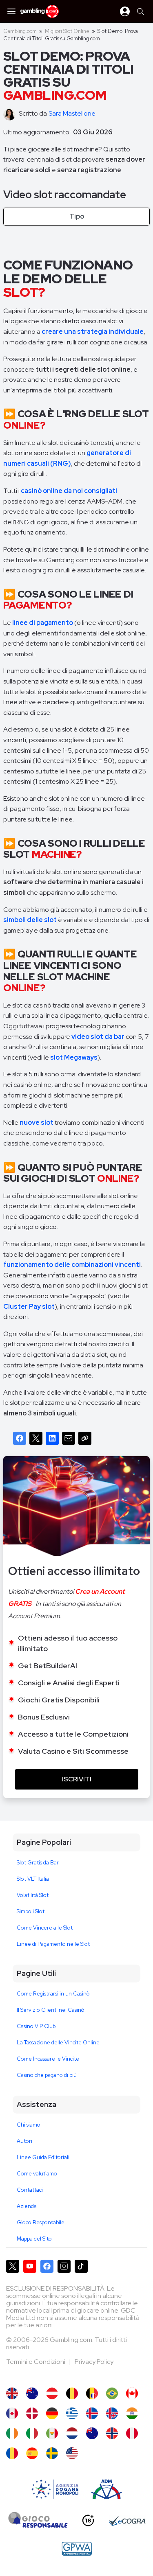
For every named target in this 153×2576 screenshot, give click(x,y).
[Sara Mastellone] (11, 114)
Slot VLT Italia (33, 1879)
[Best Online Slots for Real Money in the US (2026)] (72, 2453)
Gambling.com (20, 31)
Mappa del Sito (34, 2239)
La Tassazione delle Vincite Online (58, 2043)
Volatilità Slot (33, 1895)
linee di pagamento (43, 623)
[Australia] (32, 2393)
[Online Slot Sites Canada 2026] (132, 2393)
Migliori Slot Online (67, 31)
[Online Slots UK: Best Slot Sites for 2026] (12, 2393)
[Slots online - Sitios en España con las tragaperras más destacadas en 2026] (32, 2453)
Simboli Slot (31, 1911)
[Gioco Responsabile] (38, 2521)
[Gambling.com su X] (13, 2266)
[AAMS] (55, 2489)
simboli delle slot (30, 920)
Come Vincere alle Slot (45, 1928)
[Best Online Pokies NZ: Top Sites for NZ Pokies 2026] (92, 2433)
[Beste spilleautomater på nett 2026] (112, 2433)
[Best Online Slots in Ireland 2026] (12, 2433)
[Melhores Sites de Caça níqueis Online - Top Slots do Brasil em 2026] (112, 2393)
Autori (24, 2141)
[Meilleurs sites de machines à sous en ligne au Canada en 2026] (12, 2413)
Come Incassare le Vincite (48, 2059)
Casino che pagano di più (47, 2075)
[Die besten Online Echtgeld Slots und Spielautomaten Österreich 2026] (52, 2393)
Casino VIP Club (36, 2026)
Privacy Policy (94, 2362)
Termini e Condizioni (36, 2362)
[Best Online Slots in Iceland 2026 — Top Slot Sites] (112, 2413)
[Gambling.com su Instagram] (64, 2266)
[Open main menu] (11, 11)
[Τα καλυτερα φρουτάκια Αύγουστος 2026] (72, 2413)
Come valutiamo (37, 2174)
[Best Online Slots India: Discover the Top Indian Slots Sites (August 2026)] (132, 2413)
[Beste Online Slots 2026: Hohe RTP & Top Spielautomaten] (52, 2413)
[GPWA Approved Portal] (77, 2549)
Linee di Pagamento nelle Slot (53, 1944)
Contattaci (30, 2190)
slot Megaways (74, 1057)
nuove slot (37, 1123)
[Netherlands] (72, 2433)
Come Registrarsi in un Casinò (53, 1994)
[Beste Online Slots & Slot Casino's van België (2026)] (72, 2393)
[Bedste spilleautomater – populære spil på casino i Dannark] (32, 2413)
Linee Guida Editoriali (43, 2157)
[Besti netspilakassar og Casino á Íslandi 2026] (92, 2413)
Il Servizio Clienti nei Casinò (51, 2010)
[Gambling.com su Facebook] (47, 2266)
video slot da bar (98, 1037)
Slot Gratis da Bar (38, 1863)
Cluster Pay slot (29, 1307)
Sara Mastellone (72, 113)
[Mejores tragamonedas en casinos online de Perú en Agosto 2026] (132, 2433)
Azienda (27, 2206)
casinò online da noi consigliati (69, 491)
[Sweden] (52, 2453)
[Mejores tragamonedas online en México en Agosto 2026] (52, 2433)
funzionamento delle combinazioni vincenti (72, 1265)
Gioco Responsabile (41, 2222)
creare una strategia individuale (93, 332)
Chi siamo (29, 2125)
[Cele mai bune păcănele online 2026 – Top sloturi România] (12, 2453)
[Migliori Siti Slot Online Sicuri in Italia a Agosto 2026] (32, 2433)
